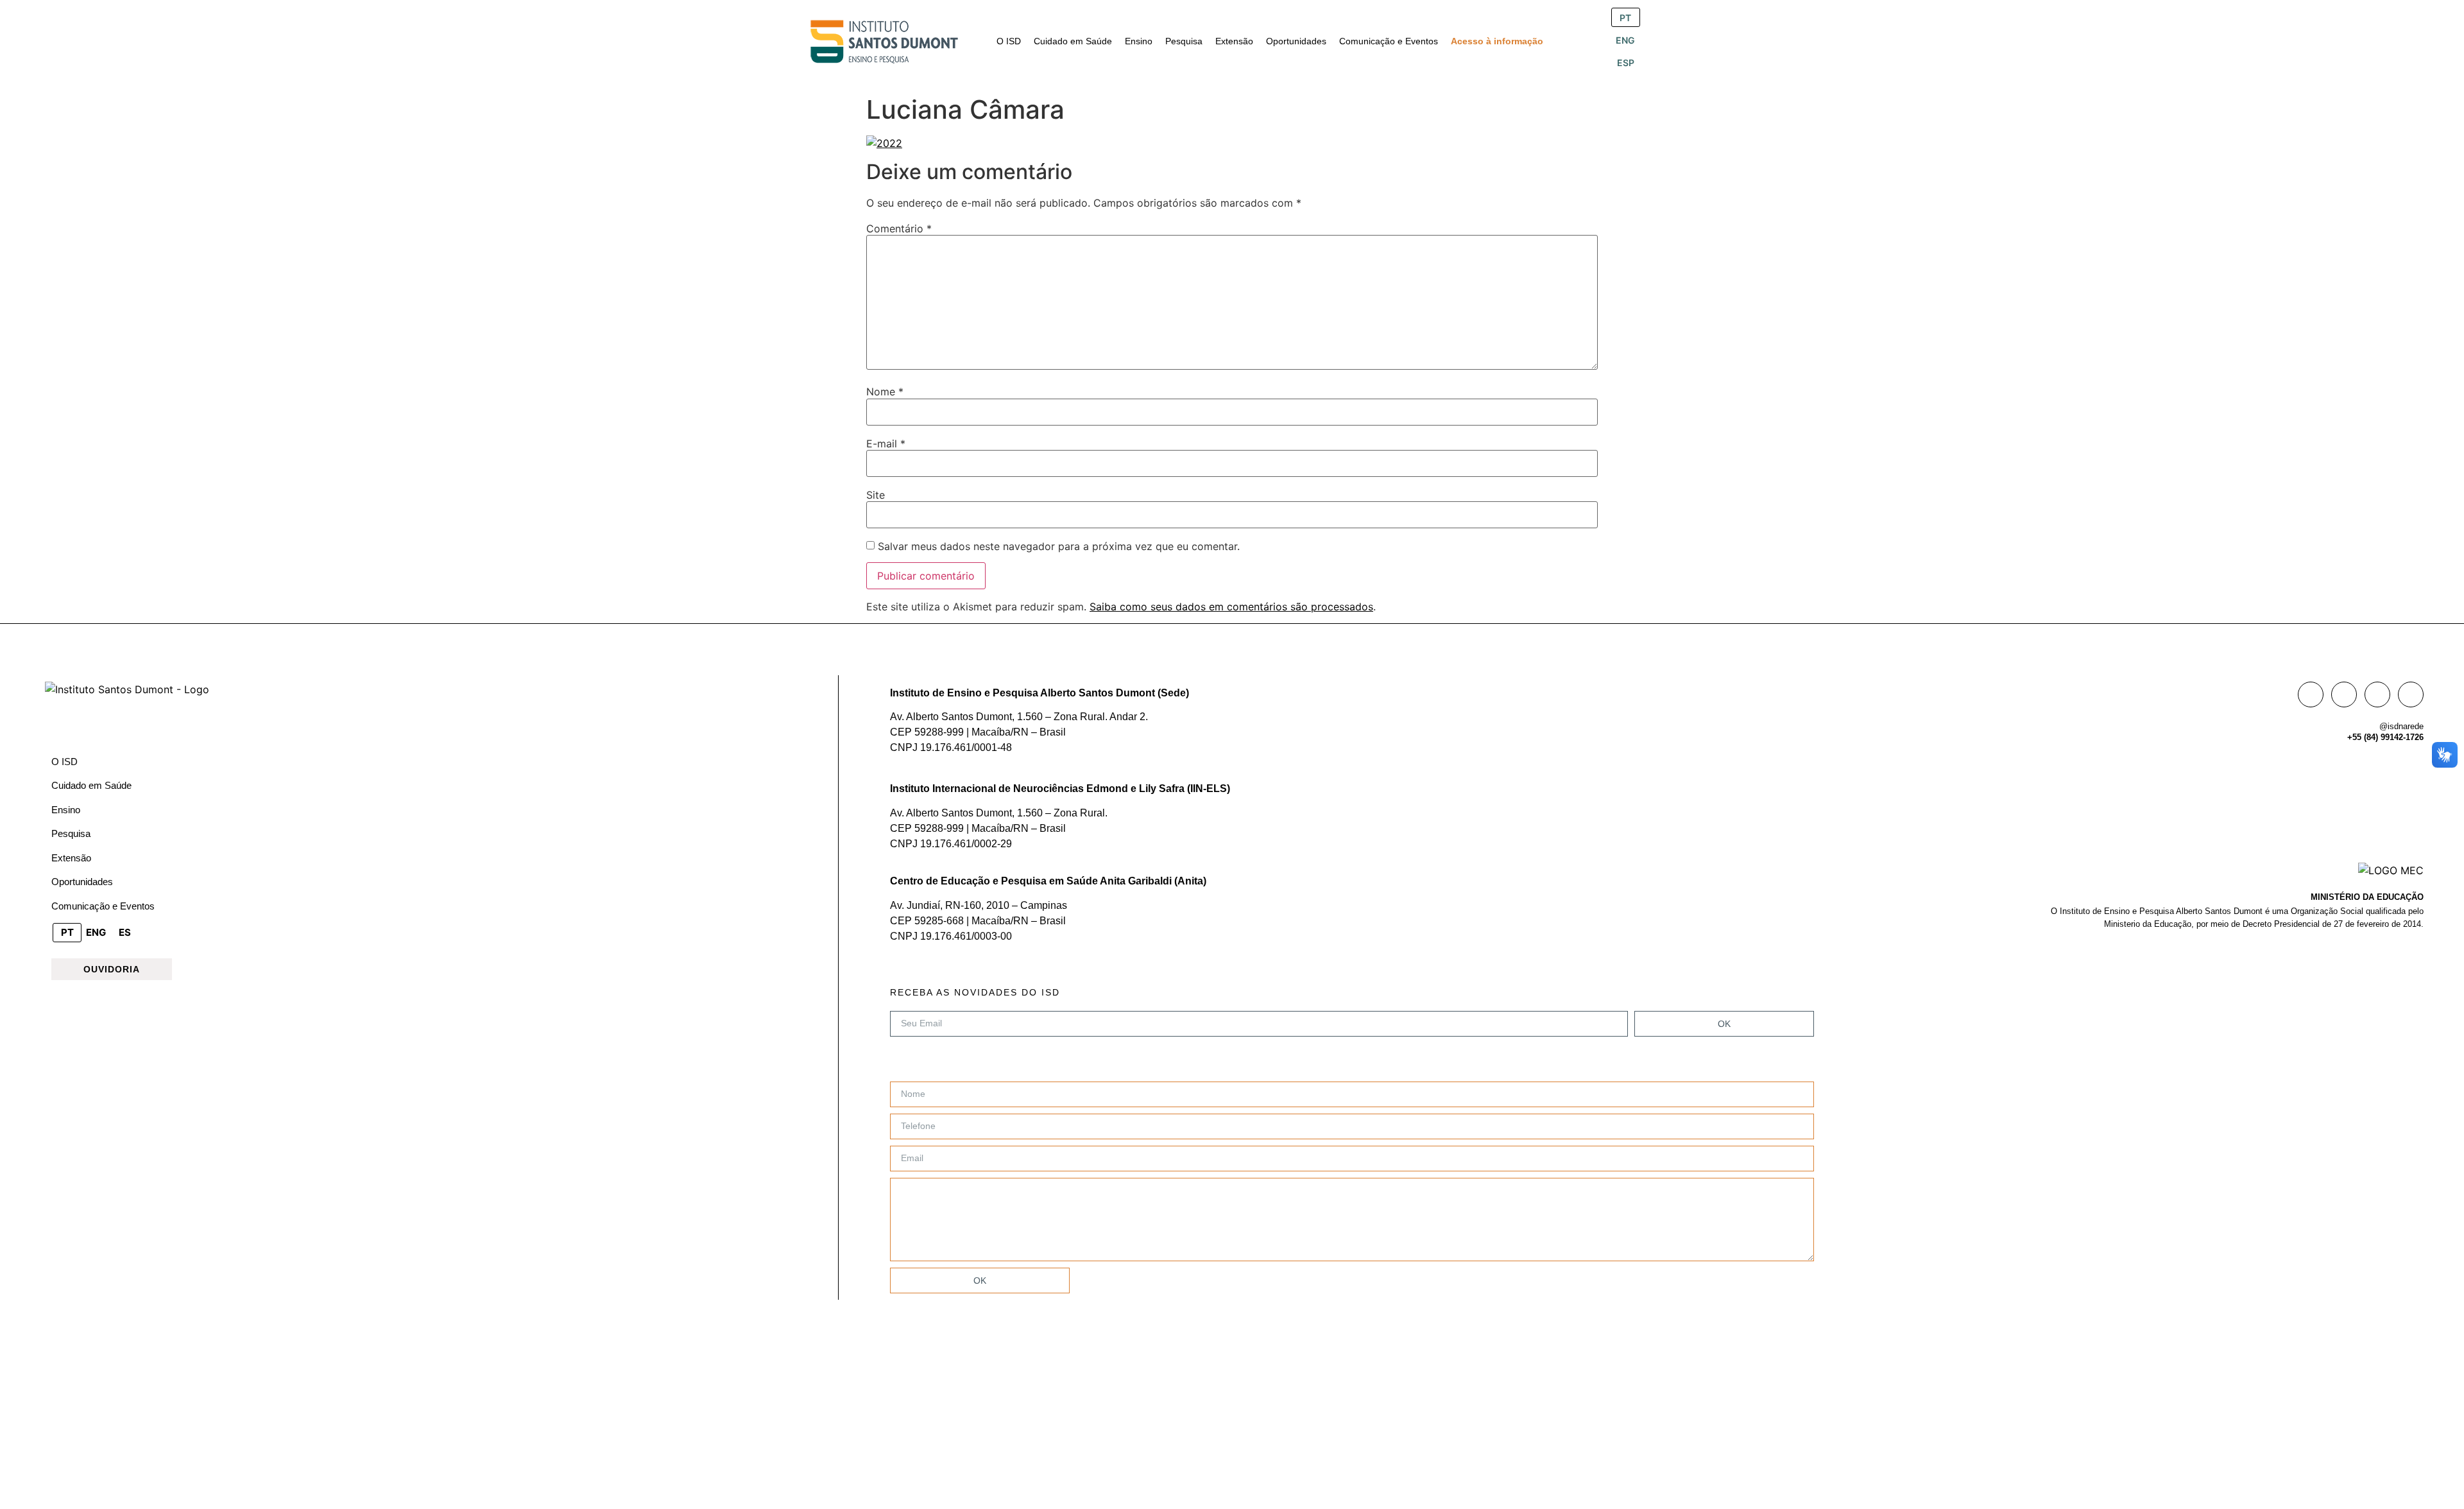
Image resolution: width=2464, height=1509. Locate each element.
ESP (1626, 63)
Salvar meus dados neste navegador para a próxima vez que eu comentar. (1059, 546)
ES (125, 932)
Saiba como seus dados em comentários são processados (1231, 607)
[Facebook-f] (2311, 694)
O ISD (64, 762)
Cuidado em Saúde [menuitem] (1073, 41)
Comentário (899, 229)
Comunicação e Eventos (103, 906)
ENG (1625, 40)
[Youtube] (2411, 694)
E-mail (886, 444)
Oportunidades (82, 882)
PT (1625, 18)
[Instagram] (2344, 694)
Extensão (71, 858)
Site (876, 495)
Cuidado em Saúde (91, 785)
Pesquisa (71, 833)
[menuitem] (1009, 41)
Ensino (66, 810)
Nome (885, 392)
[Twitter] (2377, 694)
